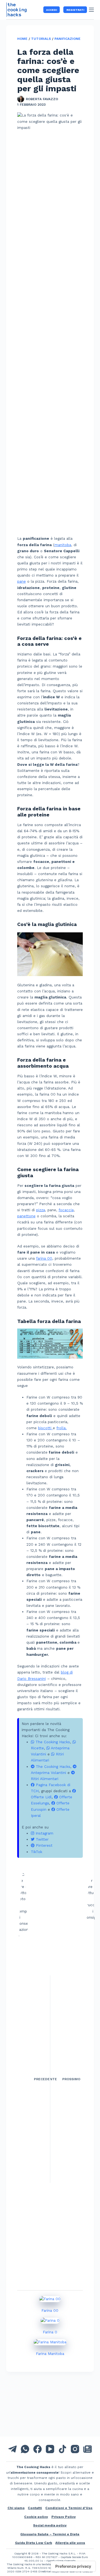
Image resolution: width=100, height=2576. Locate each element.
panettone (26, 1216)
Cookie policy (36, 2517)
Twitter (42, 1839)
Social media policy (50, 2525)
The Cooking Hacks (52, 1742)
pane (22, 581)
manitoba (63, 545)
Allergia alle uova (70, 2543)
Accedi (52, 10)
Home (22, 39)
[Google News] (87, 2449)
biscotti (45, 1428)
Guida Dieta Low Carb (34, 2543)
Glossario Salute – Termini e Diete (50, 2534)
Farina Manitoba (50, 2354)
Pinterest (43, 1845)
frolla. (62, 1428)
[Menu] (91, 10)
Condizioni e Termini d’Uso (69, 2508)
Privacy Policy (64, 2517)
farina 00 (44, 1258)
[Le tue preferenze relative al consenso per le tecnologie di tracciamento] (73, 2566)
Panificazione (67, 39)
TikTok (37, 1852)
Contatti (35, 2508)
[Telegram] (12, 2449)
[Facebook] (37, 2449)
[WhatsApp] (25, 2449)
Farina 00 (50, 2311)
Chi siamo (16, 2508)
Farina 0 (50, 2332)
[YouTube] (50, 2449)
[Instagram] (75, 2449)
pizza (41, 1210)
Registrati (75, 10)
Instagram (44, 1833)
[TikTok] (62, 2449)
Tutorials (41, 39)
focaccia (66, 1210)
